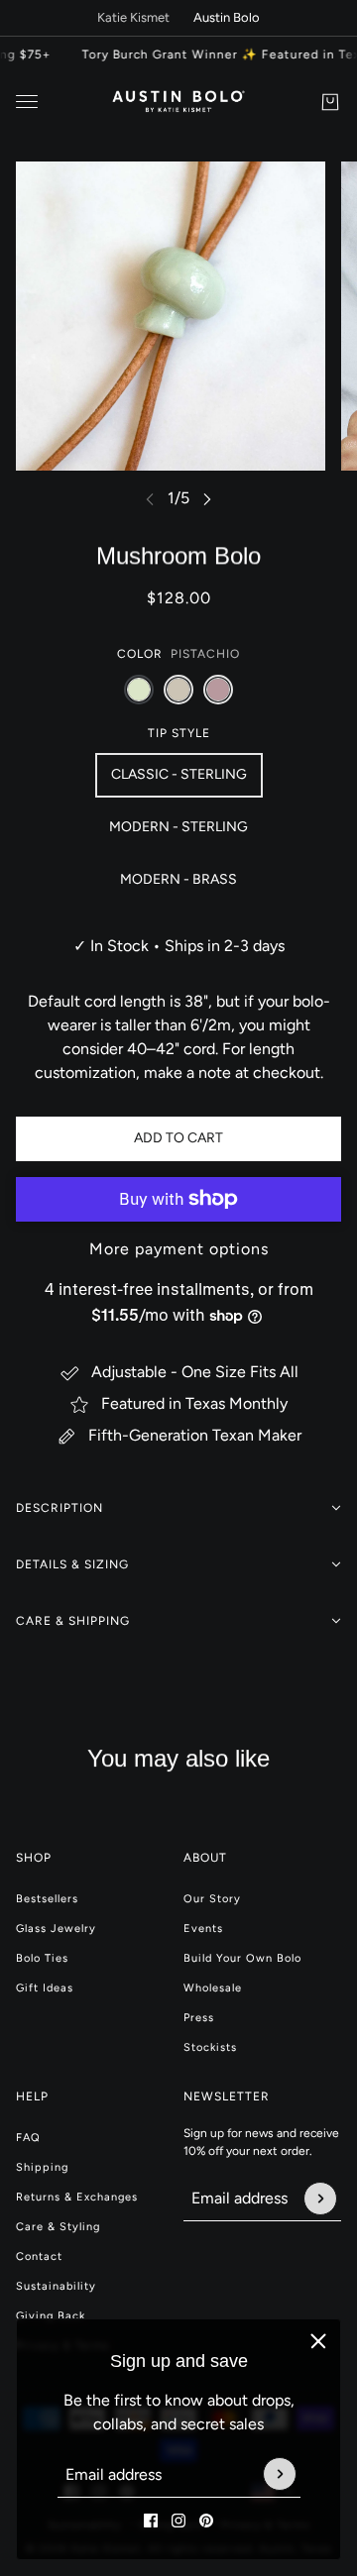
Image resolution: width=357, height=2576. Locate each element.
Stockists (210, 2047)
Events (203, 1929)
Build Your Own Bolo (242, 1958)
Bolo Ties (42, 1958)
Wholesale (213, 1988)
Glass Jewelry (56, 1929)
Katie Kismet (133, 17)
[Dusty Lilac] (218, 690)
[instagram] (178, 2521)
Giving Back (51, 2316)
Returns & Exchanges (77, 2197)
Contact (39, 2256)
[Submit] (280, 2475)
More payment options (179, 1249)
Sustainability (56, 2286)
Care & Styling (58, 2227)
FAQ (28, 2138)
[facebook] (151, 2521)
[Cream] (178, 690)
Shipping (42, 2167)
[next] (207, 499)
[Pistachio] (139, 690)
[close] (318, 2341)
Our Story (212, 1899)
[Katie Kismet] (179, 102)
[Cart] (330, 102)
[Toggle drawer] (27, 102)
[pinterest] (206, 2521)
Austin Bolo (227, 17)
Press (199, 2018)
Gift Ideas (45, 1988)
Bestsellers (47, 1899)
